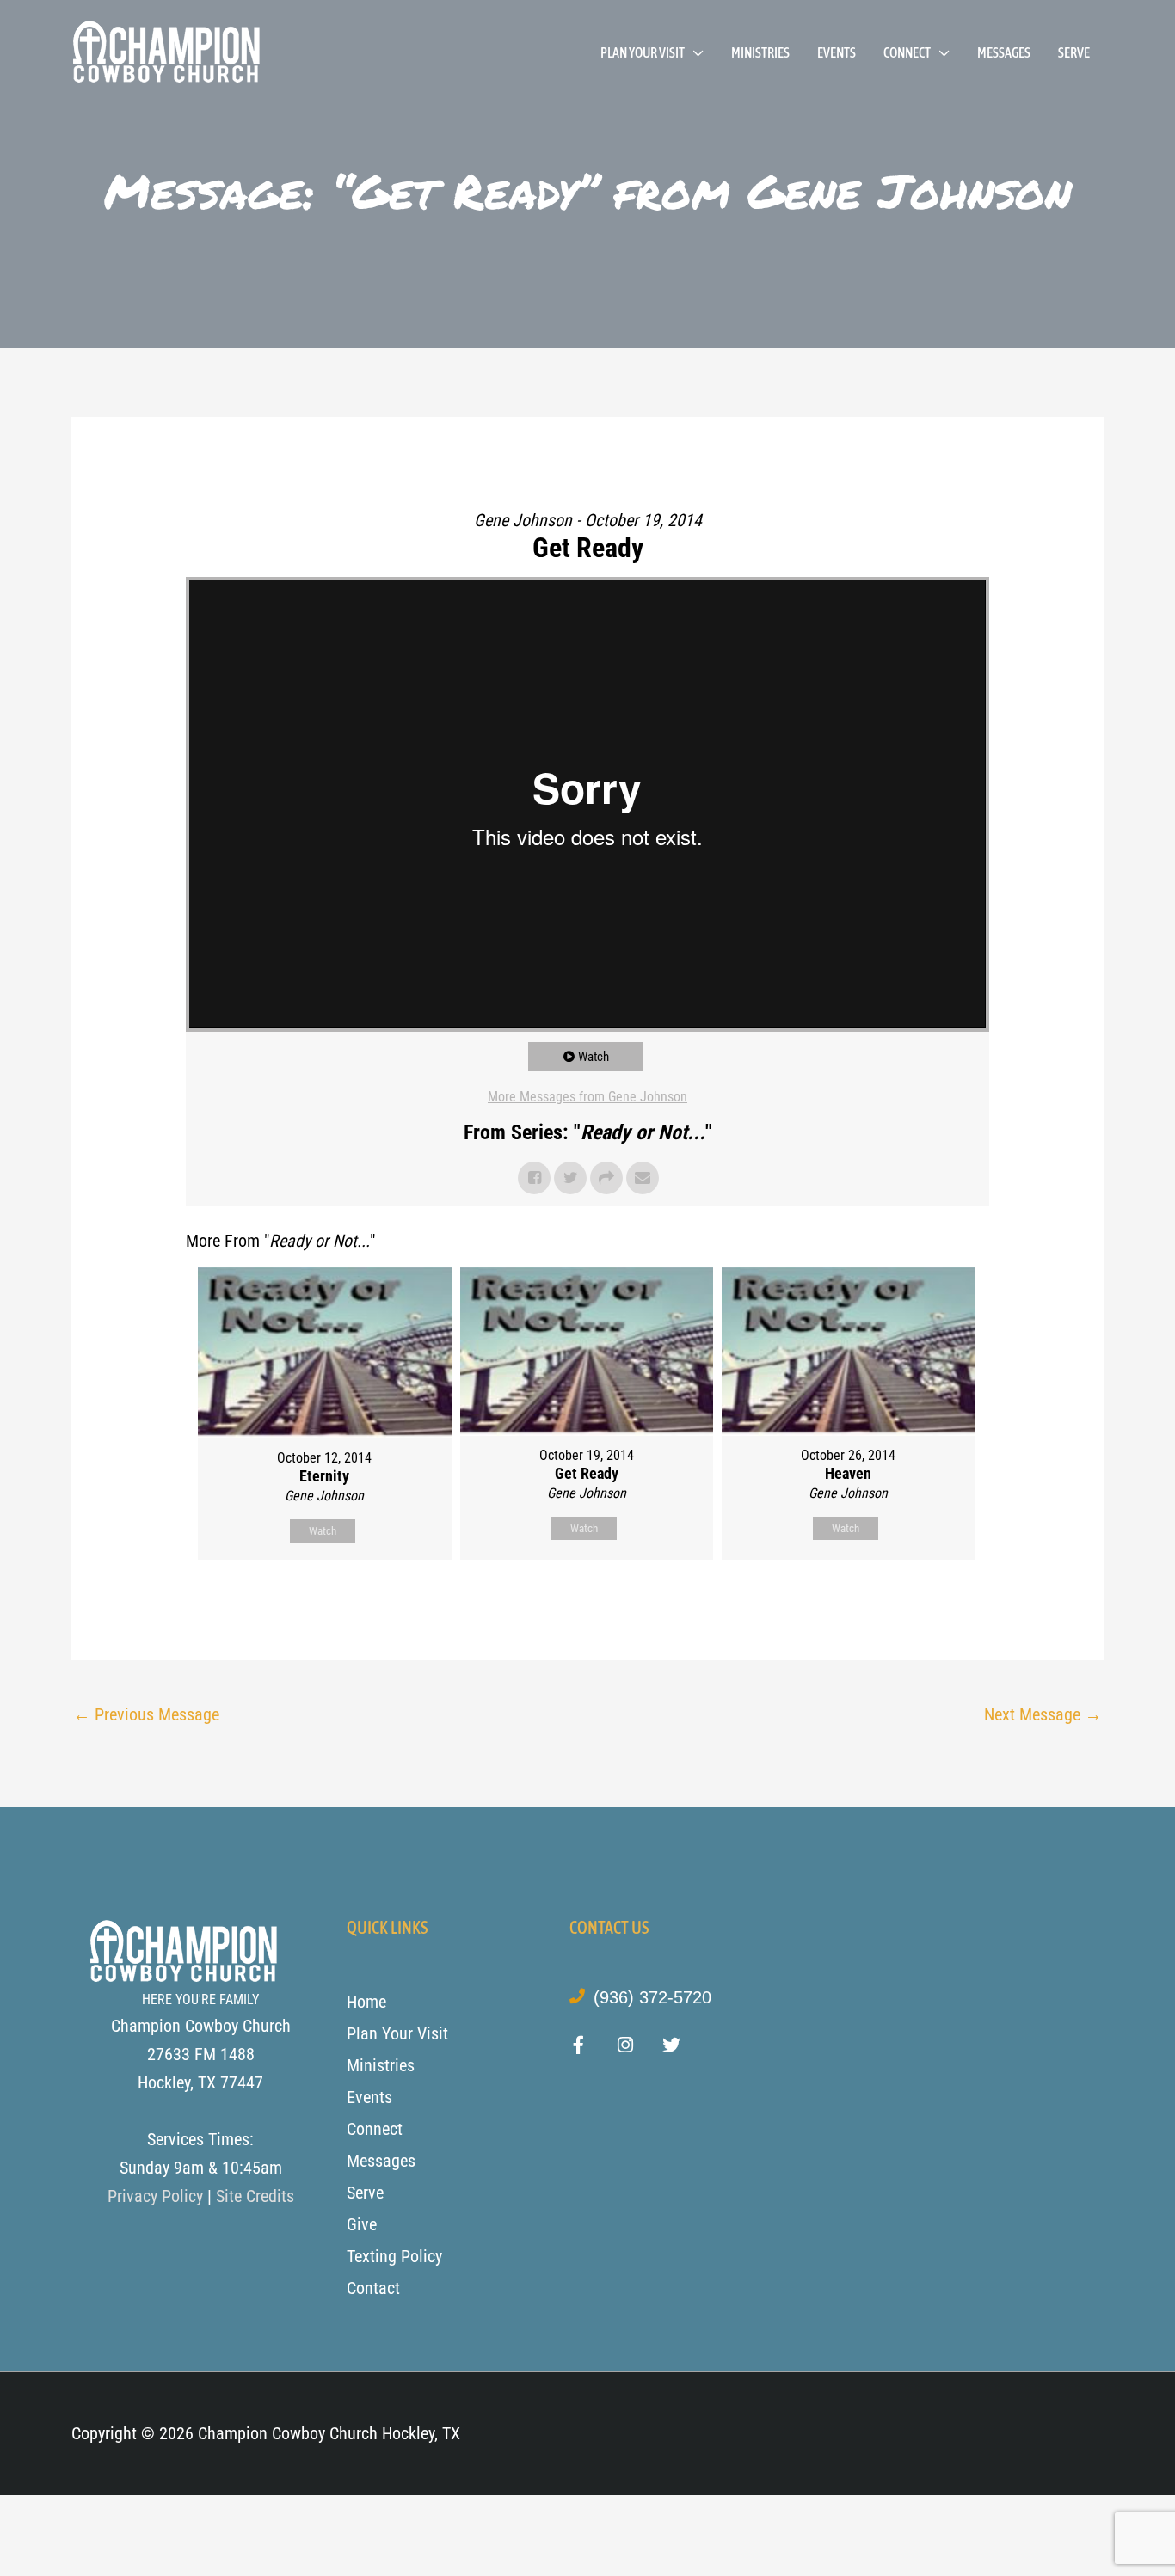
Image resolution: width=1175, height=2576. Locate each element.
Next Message (1043, 1714)
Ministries (760, 52)
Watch (594, 1057)
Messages (1004, 52)
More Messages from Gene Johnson (587, 1097)
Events (837, 52)
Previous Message (146, 1714)
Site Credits (255, 2196)
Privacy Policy (155, 2196)
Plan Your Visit (643, 52)
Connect (907, 52)
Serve (1074, 52)
